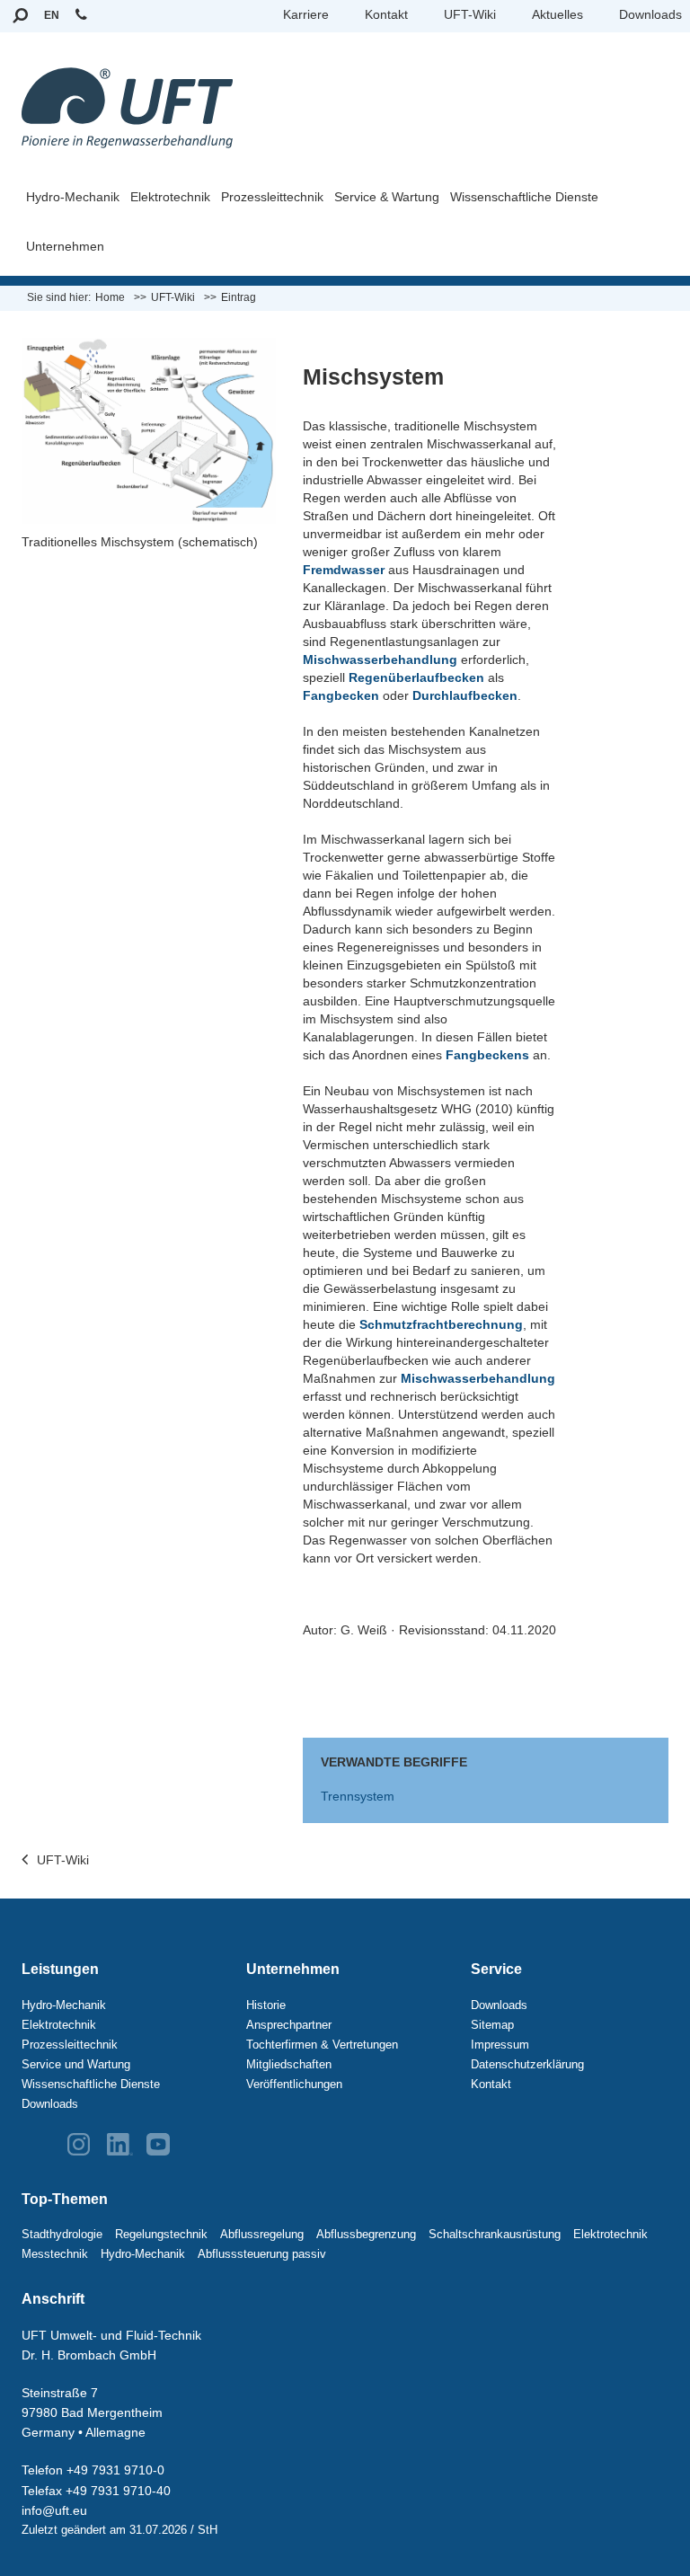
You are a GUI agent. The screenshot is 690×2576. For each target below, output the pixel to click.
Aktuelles (557, 14)
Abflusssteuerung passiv (262, 2254)
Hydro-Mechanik (73, 197)
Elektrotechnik (170, 197)
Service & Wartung (387, 197)
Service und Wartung (76, 2064)
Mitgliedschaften (289, 2064)
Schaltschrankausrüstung (495, 2234)
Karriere (306, 14)
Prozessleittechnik (272, 197)
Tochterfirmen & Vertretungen (322, 2045)
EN (52, 15)
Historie (266, 2005)
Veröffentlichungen (294, 2084)
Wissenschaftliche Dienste (524, 197)
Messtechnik (55, 2254)
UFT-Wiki (470, 14)
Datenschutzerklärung (527, 2064)
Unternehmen (65, 246)
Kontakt (386, 14)
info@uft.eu (54, 2510)
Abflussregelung (262, 2234)
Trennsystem (358, 1796)
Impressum (500, 2045)
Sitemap (492, 2025)
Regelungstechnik (161, 2234)
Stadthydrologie (62, 2234)
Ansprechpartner (289, 2025)
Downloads (650, 14)
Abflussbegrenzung (366, 2234)
